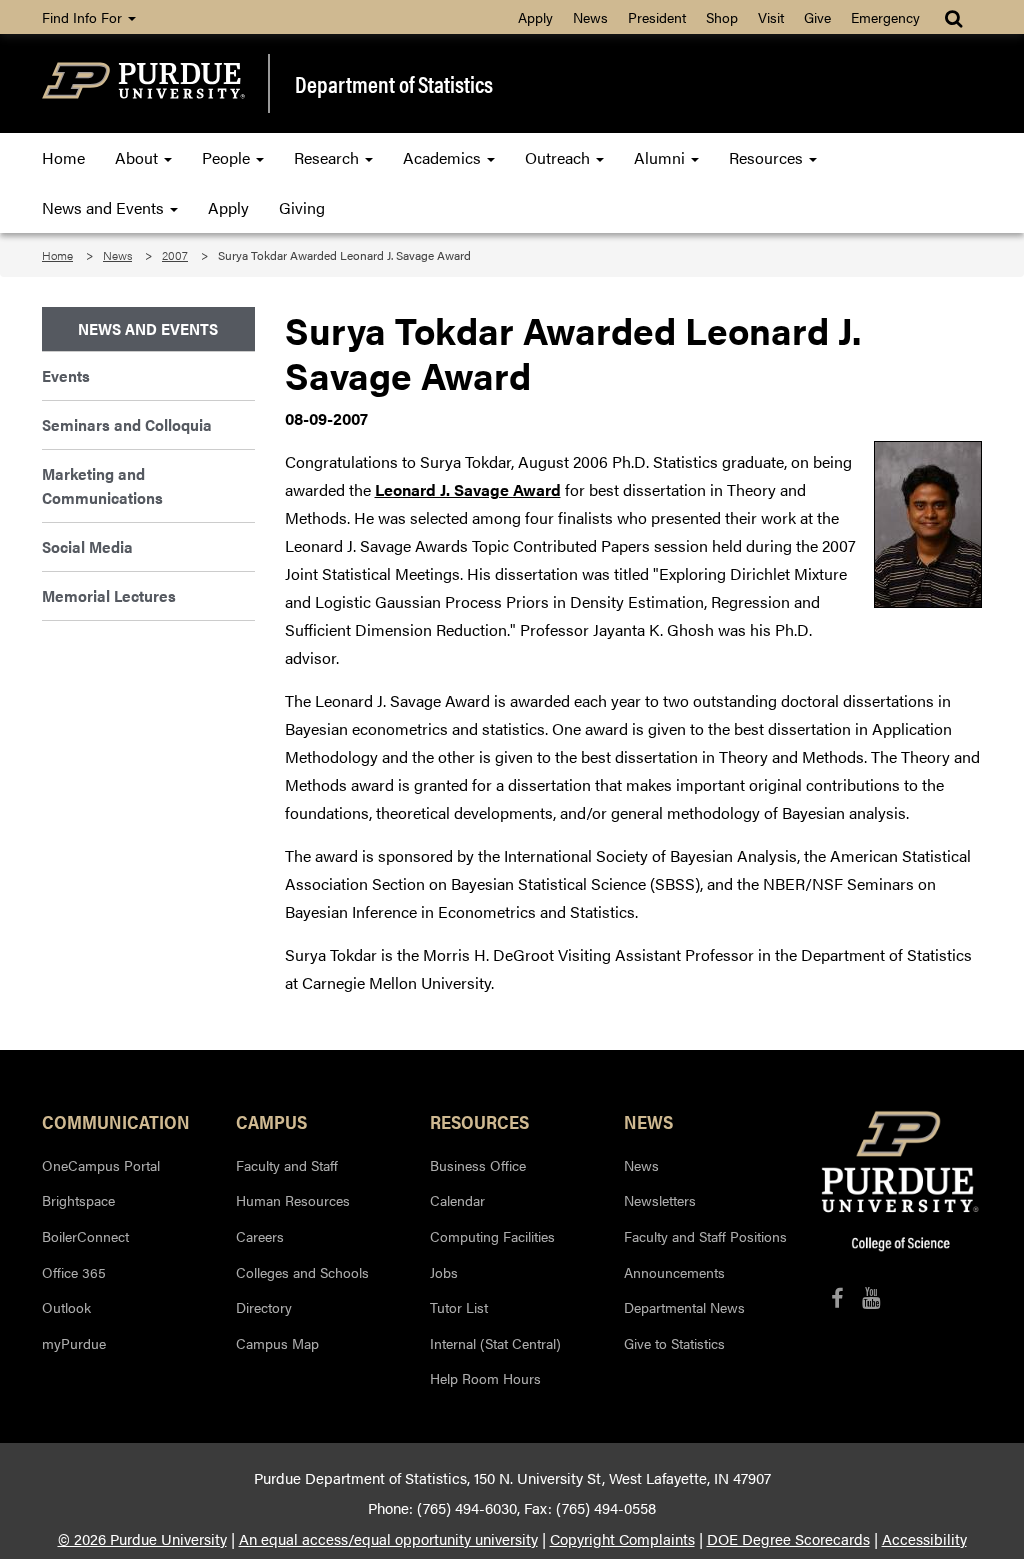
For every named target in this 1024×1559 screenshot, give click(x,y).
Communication (116, 1121)
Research (328, 157)
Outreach (559, 157)
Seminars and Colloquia (127, 424)
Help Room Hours (485, 1378)
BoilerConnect (85, 1236)
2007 (175, 255)
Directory (264, 1307)
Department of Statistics (394, 83)
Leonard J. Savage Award (468, 489)
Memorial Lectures (109, 595)
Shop (722, 17)
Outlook (66, 1307)
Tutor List (459, 1307)
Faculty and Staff (287, 1165)
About (138, 157)
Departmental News (684, 1307)
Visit (771, 17)
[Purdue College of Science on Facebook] (837, 1297)
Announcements (674, 1272)
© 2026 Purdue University (142, 1539)
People (228, 157)
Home (63, 157)
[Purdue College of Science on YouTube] (871, 1297)
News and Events (105, 207)
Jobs (444, 1272)
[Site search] (955, 17)
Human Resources (293, 1200)
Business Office (478, 1165)
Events (66, 375)
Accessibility (924, 1539)
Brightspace (78, 1200)
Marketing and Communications (102, 485)
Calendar (457, 1200)
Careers (260, 1236)
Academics (444, 157)
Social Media (87, 546)
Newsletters (660, 1200)
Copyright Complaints (622, 1539)
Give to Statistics (674, 1343)
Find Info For (84, 17)
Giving (302, 207)
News (590, 17)
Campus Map (277, 1343)
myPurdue (74, 1343)
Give (817, 17)
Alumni (661, 157)
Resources (768, 157)
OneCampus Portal (101, 1165)
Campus (271, 1121)
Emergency (885, 17)
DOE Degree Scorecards (788, 1539)
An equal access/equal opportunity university (388, 1539)
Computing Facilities (492, 1236)
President (657, 17)
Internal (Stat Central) (495, 1343)
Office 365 (74, 1272)
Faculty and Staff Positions (705, 1236)
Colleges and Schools (302, 1272)
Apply (535, 17)
